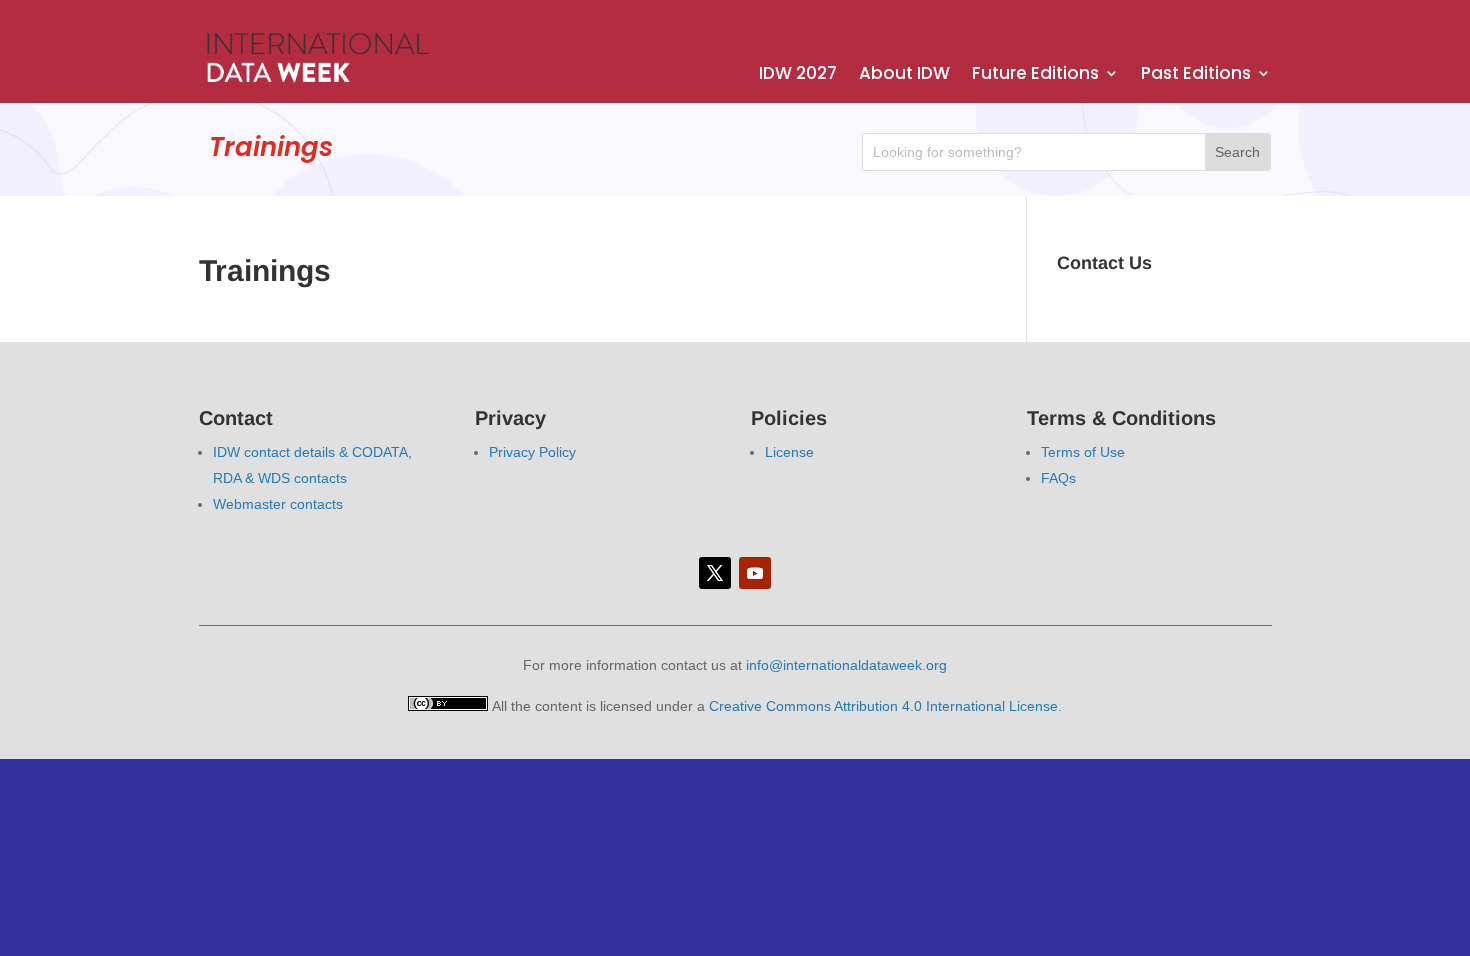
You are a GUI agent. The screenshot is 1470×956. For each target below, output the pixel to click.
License (789, 452)
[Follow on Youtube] (755, 573)
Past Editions (1196, 75)
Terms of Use (1083, 452)
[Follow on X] (715, 573)
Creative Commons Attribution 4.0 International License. (885, 706)
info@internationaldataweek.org (846, 665)
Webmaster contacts (278, 504)
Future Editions (1035, 75)
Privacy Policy (532, 452)
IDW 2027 (798, 75)
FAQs (1058, 478)
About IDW (904, 75)
